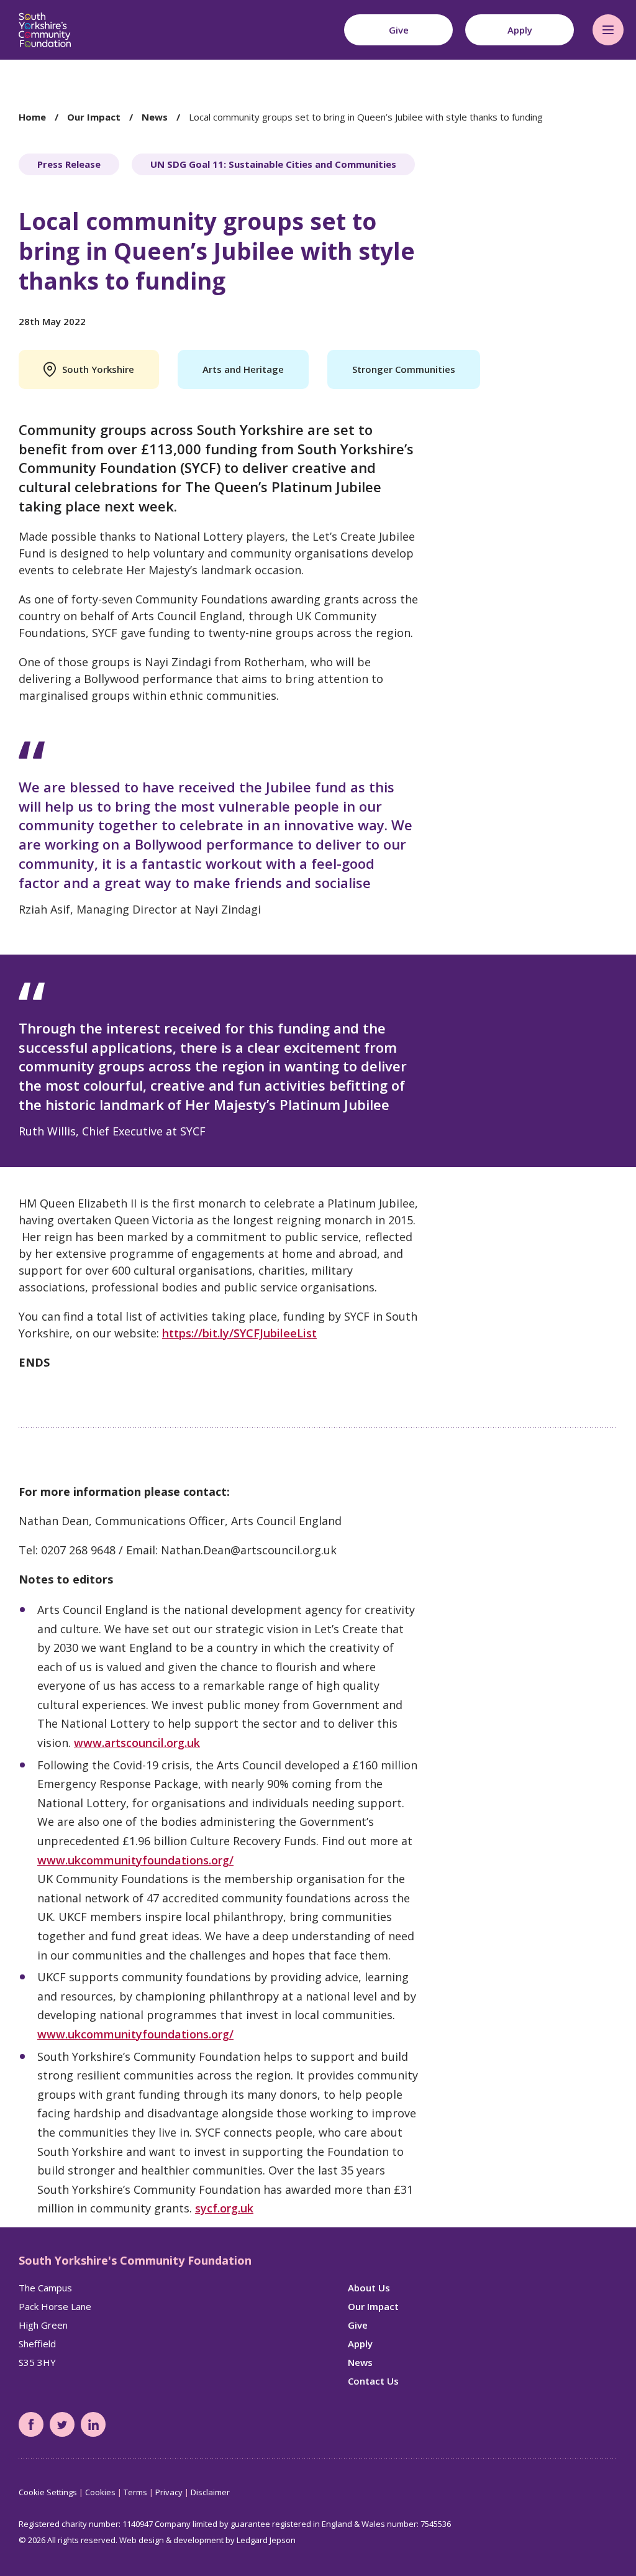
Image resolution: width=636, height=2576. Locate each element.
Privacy (169, 2492)
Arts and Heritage (243, 369)
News (155, 117)
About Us (369, 2288)
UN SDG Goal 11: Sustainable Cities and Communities (273, 164)
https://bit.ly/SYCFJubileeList (239, 1333)
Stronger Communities (404, 369)
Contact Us (373, 2381)
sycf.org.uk (224, 2208)
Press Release (69, 164)
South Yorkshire (98, 369)
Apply (360, 2344)
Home (32, 117)
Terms (135, 2492)
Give (358, 2325)
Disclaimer (210, 2492)
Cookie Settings (48, 2492)
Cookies (100, 2492)
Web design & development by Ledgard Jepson (207, 2540)
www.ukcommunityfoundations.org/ (135, 1860)
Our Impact (94, 117)
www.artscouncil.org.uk (137, 1743)
